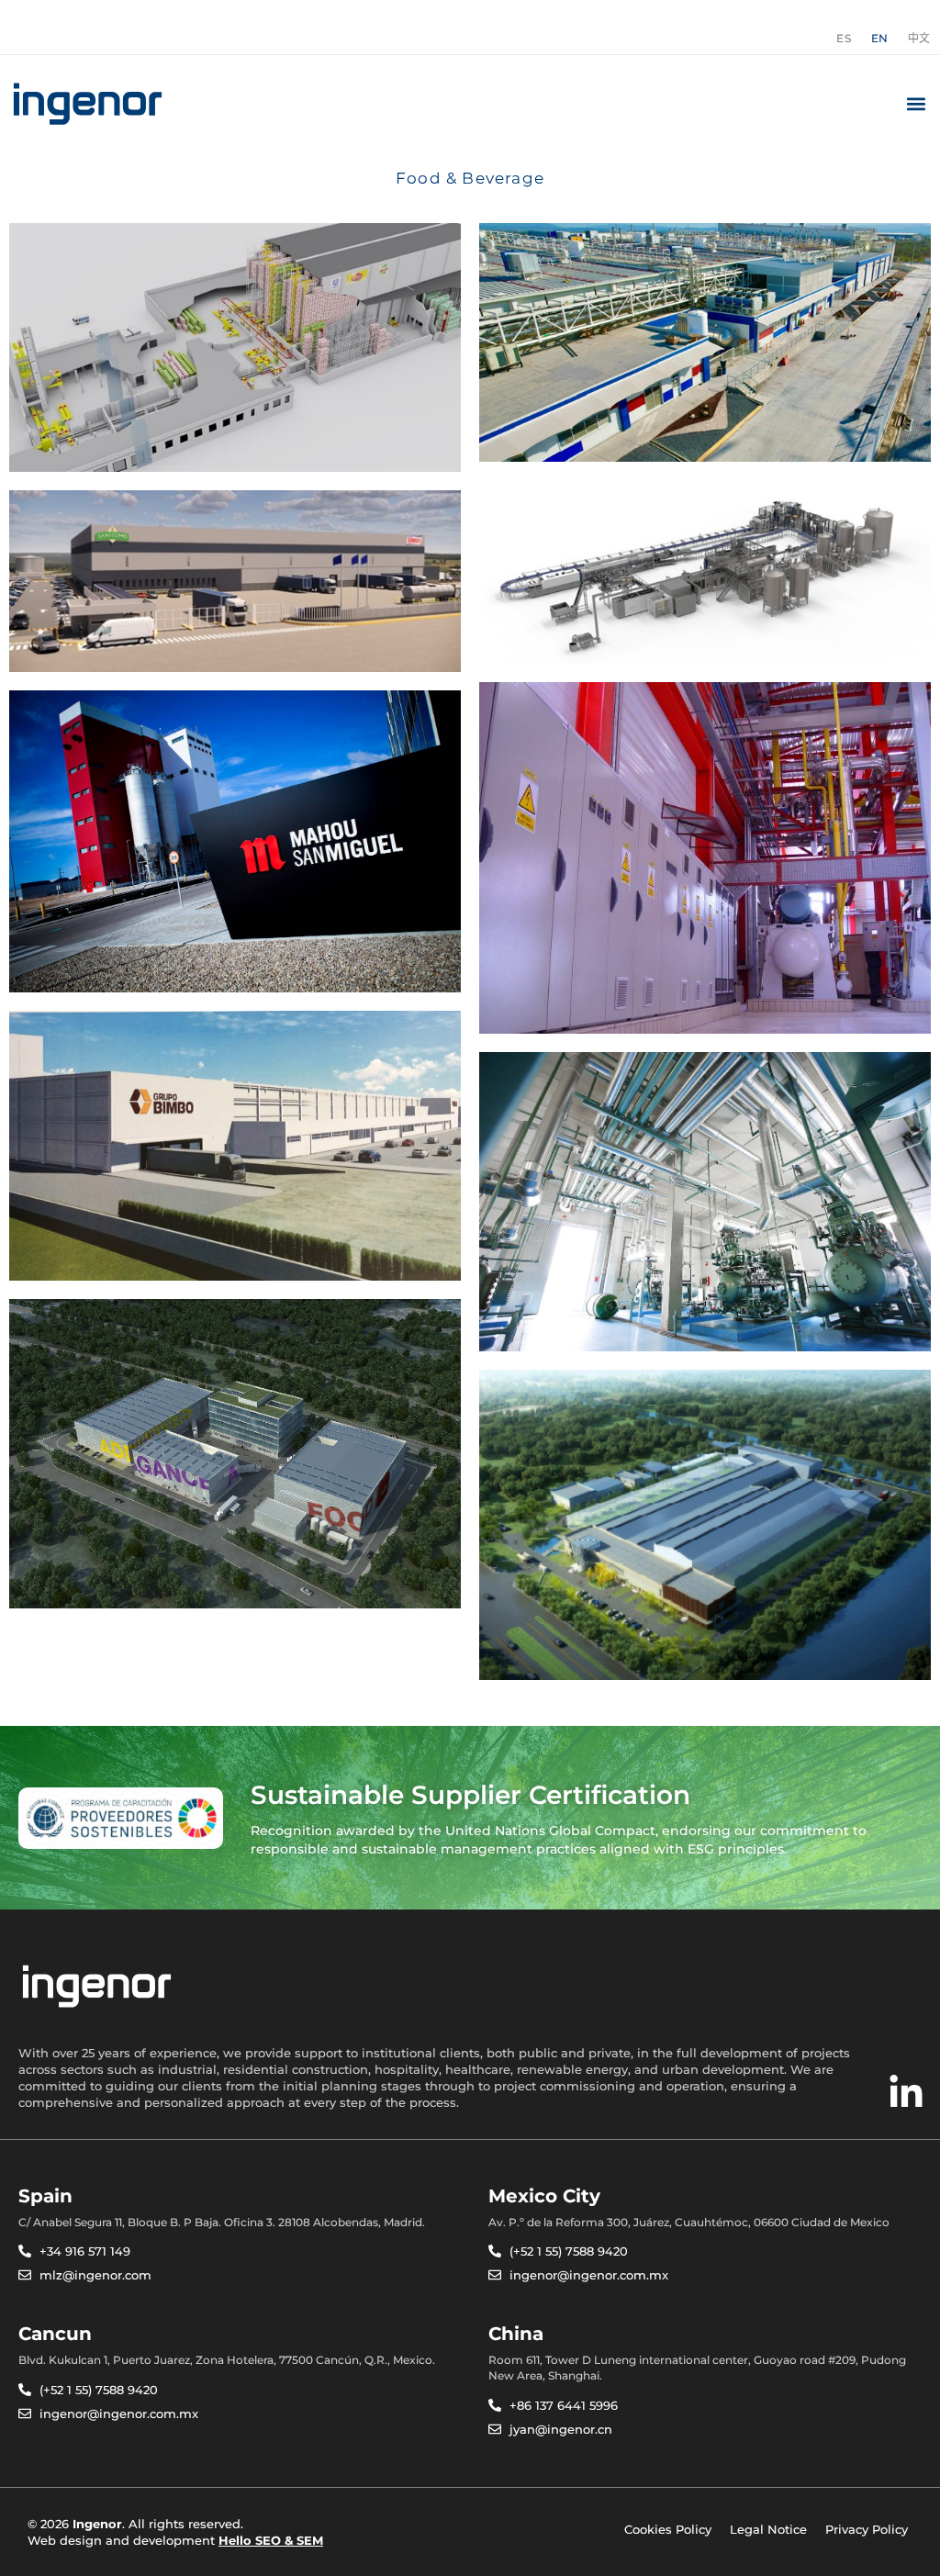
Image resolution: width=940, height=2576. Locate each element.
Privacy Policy (867, 2529)
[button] (916, 104)
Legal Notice (768, 2529)
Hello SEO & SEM (271, 2540)
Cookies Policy (668, 2529)
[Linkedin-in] (906, 2093)
